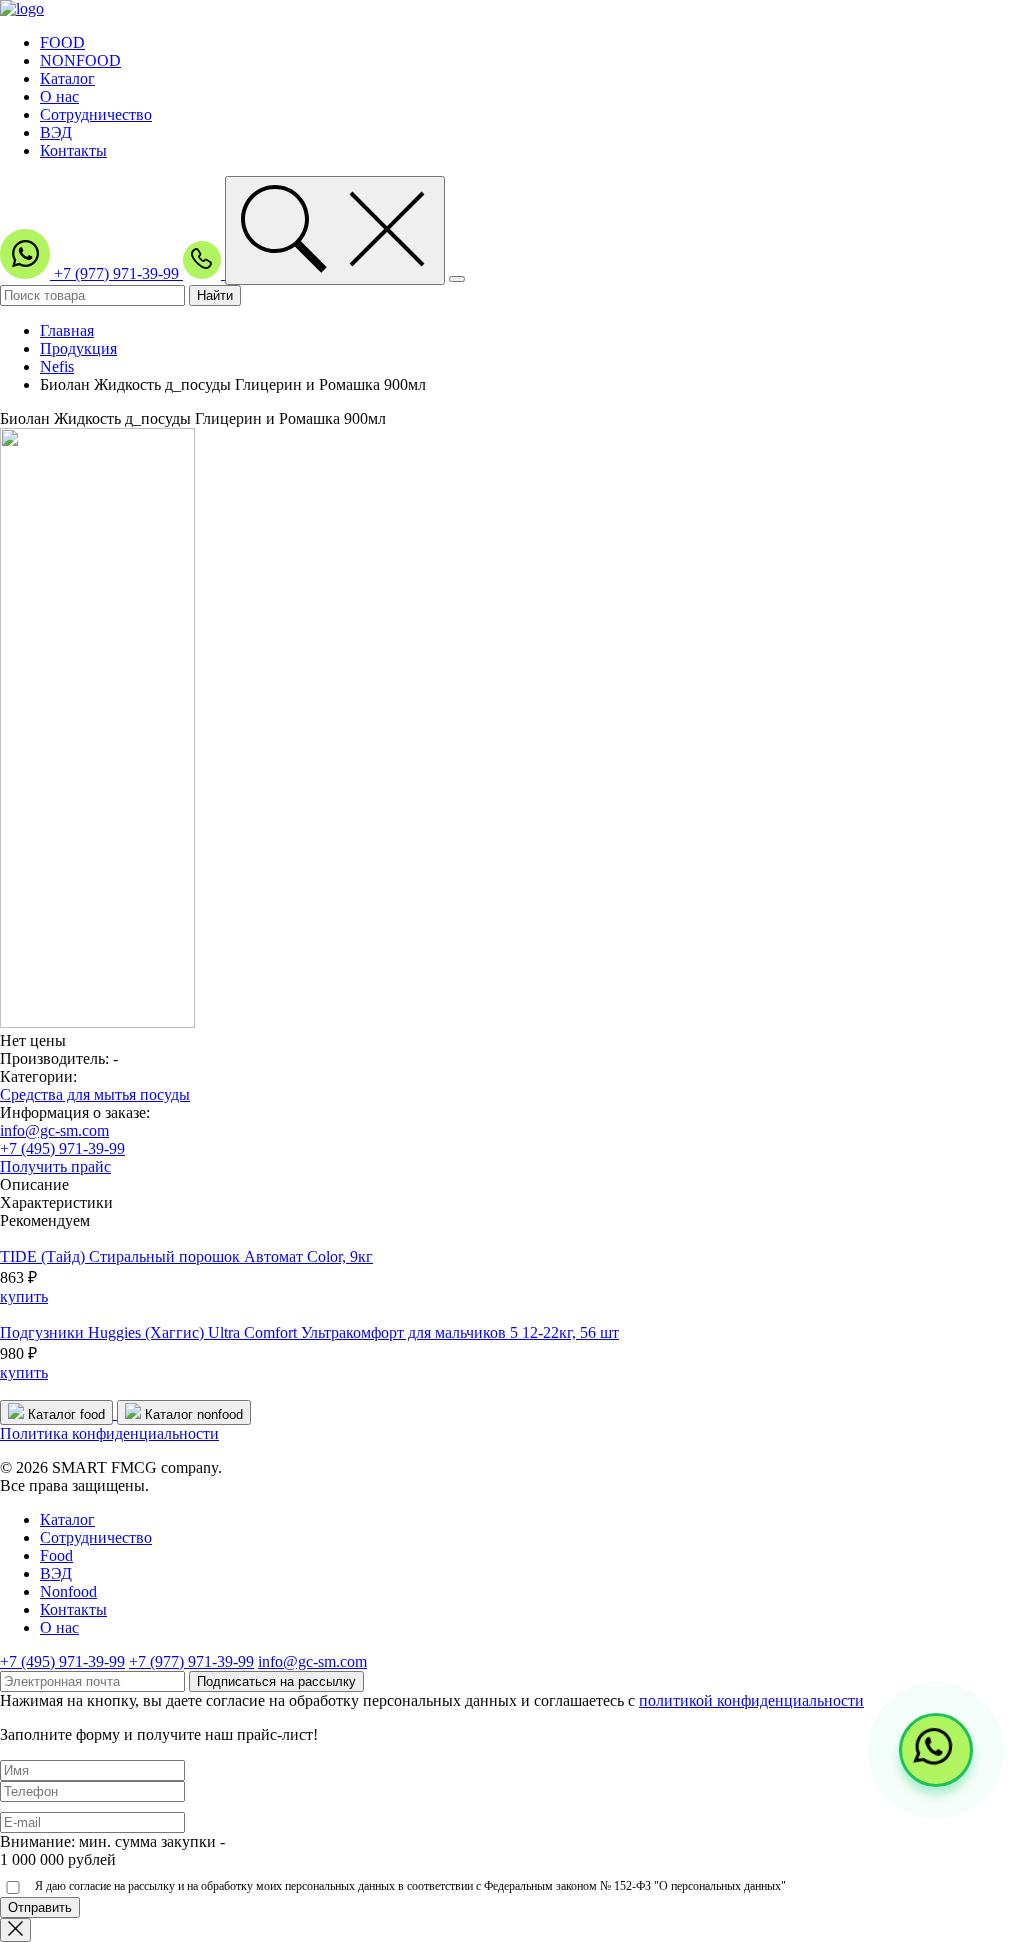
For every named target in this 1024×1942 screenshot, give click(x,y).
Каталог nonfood (192, 1414)
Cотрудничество (96, 1537)
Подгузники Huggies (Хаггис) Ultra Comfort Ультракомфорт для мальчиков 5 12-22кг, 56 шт (309, 1332)
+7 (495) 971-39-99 (62, 1148)
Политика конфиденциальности (109, 1433)
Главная (67, 330)
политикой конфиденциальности (751, 1700)
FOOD (62, 42)
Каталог (67, 78)
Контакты (73, 150)
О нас (59, 96)
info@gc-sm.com (54, 1130)
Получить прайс (55, 1166)
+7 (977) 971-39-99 (118, 273)
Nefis (57, 366)
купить (24, 1296)
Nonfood (68, 1591)
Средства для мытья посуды (95, 1094)
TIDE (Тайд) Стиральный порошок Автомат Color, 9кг (186, 1256)
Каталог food (64, 1414)
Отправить (40, 1907)
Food (56, 1555)
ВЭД (56, 132)
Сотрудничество (96, 114)
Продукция (78, 348)
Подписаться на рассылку (276, 1681)
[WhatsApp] (936, 1750)
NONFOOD (80, 60)
